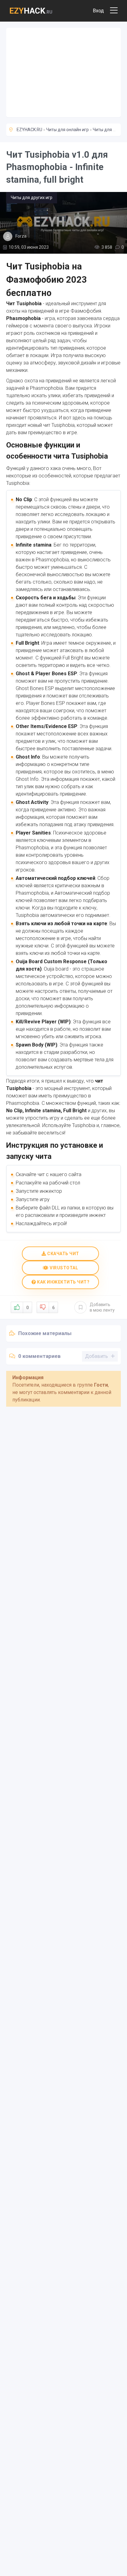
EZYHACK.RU (29, 130)
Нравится (27, 1308)
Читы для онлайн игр (68, 130)
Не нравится (53, 1308)
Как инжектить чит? (63, 1282)
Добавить (102, 1307)
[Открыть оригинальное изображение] (63, 223)
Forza (21, 236)
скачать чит (63, 1254)
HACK (31, 11)
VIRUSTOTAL (63, 1268)
